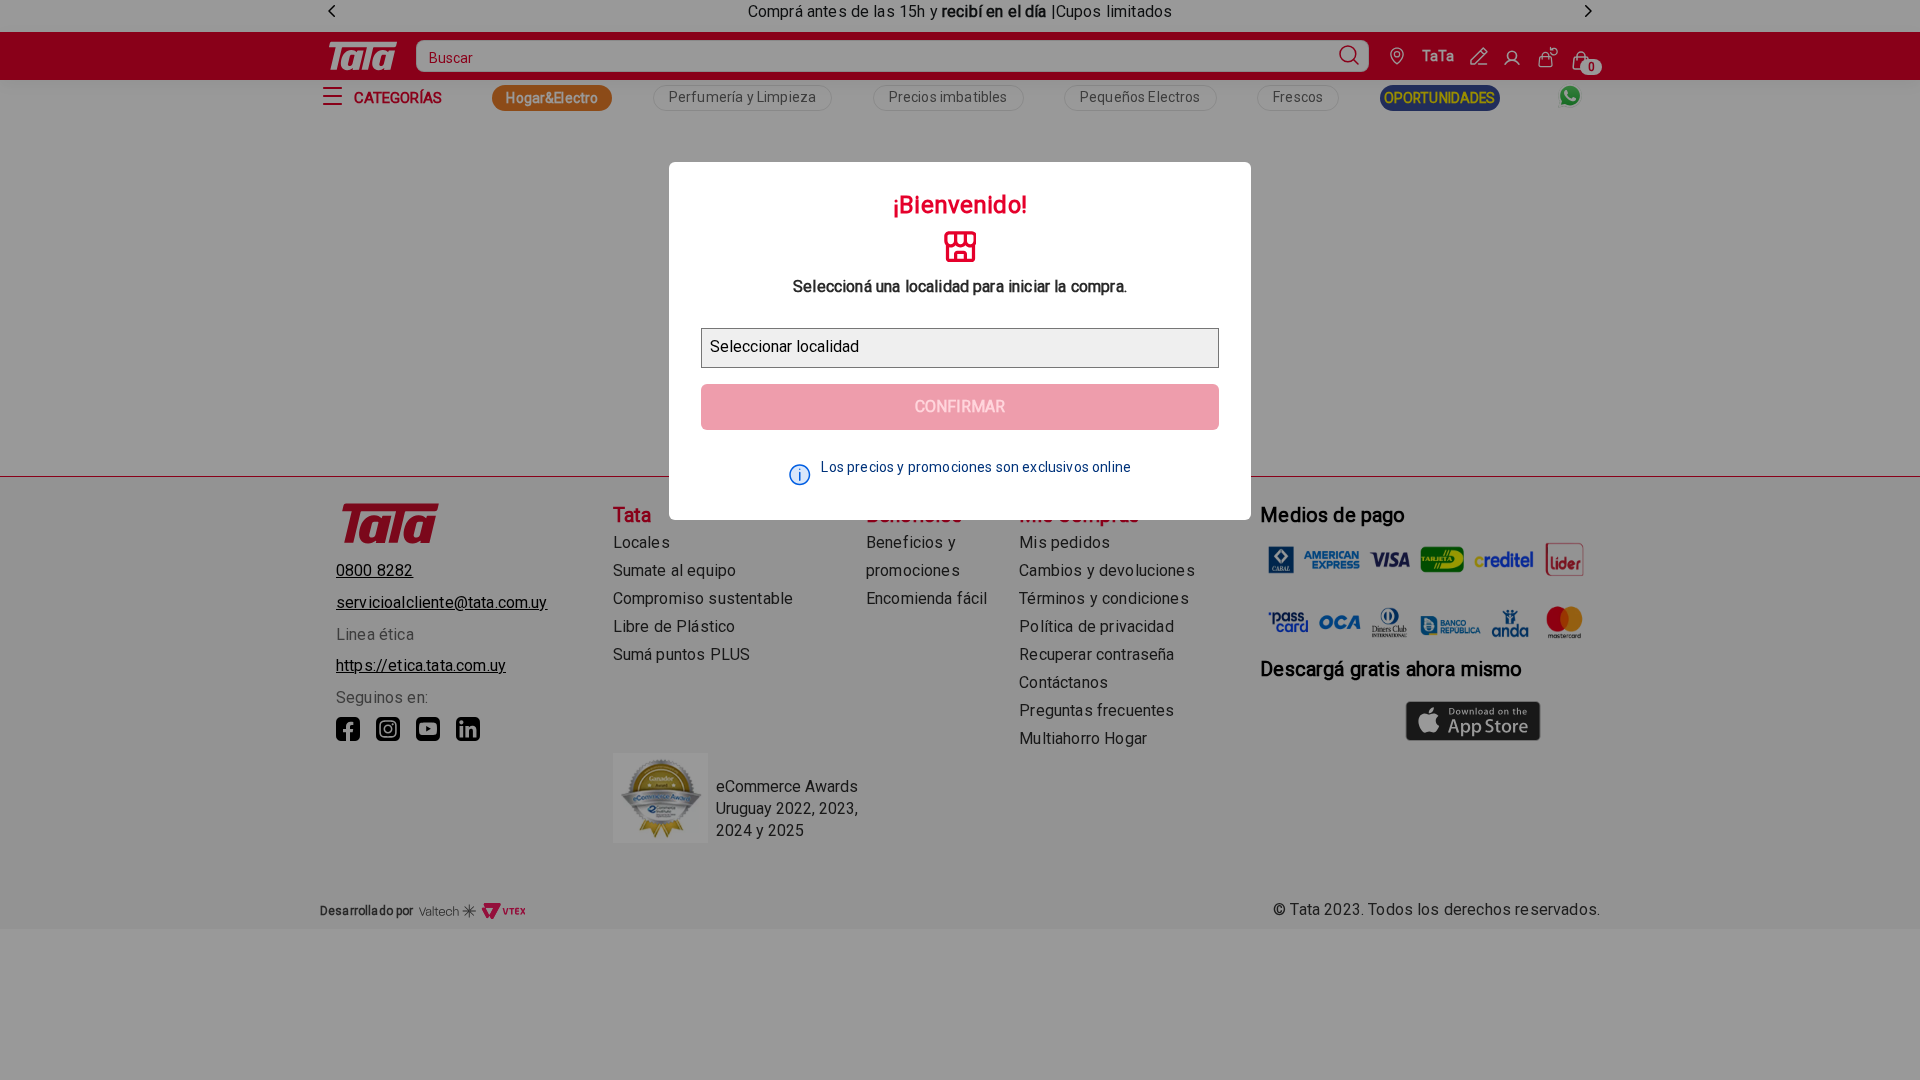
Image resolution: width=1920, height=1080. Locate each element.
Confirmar (960, 406)
